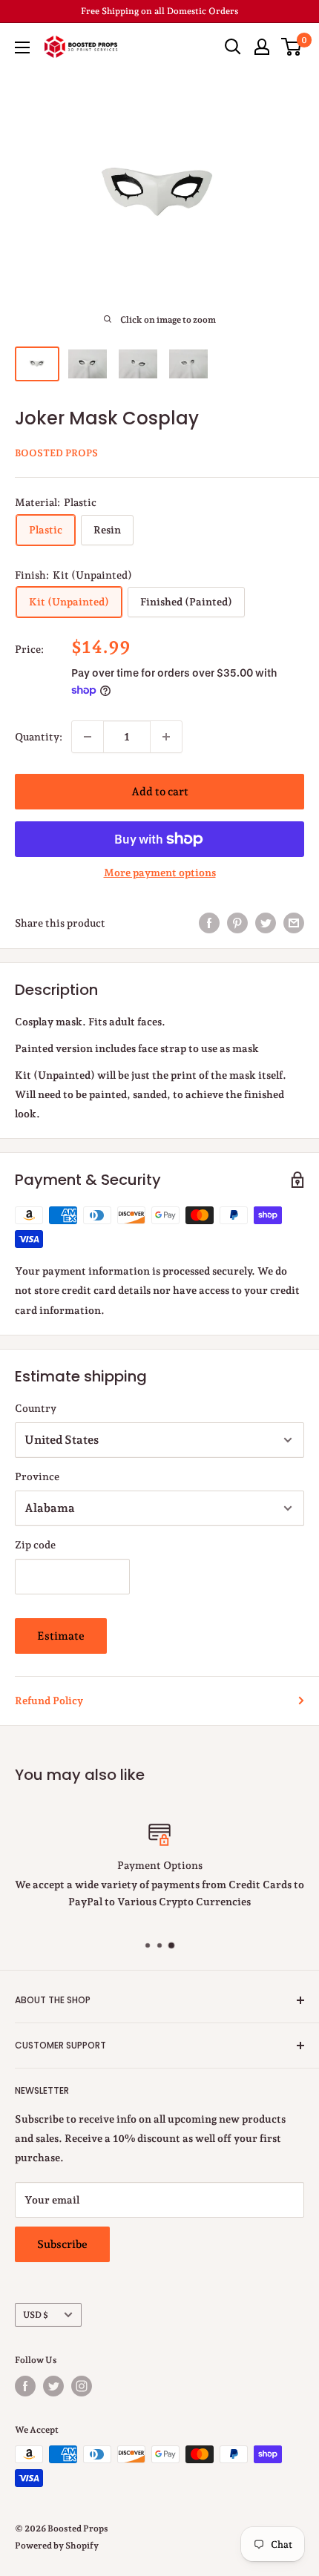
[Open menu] (22, 47)
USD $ (36, 2315)
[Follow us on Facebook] (25, 2386)
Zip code (35, 1545)
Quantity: (39, 737)
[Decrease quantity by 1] (88, 737)
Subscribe (62, 2244)
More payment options (160, 873)
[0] (292, 47)
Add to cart (160, 792)
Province (37, 1476)
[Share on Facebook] (209, 923)
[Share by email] (294, 923)
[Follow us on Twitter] (53, 2386)
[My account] (262, 47)
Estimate (61, 1636)
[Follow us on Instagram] (82, 2386)
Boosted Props (56, 453)
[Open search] (233, 47)
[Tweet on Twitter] (266, 923)
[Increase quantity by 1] (166, 737)
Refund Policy (49, 1701)
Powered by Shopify (57, 2546)
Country (36, 1408)
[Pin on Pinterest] (237, 923)
